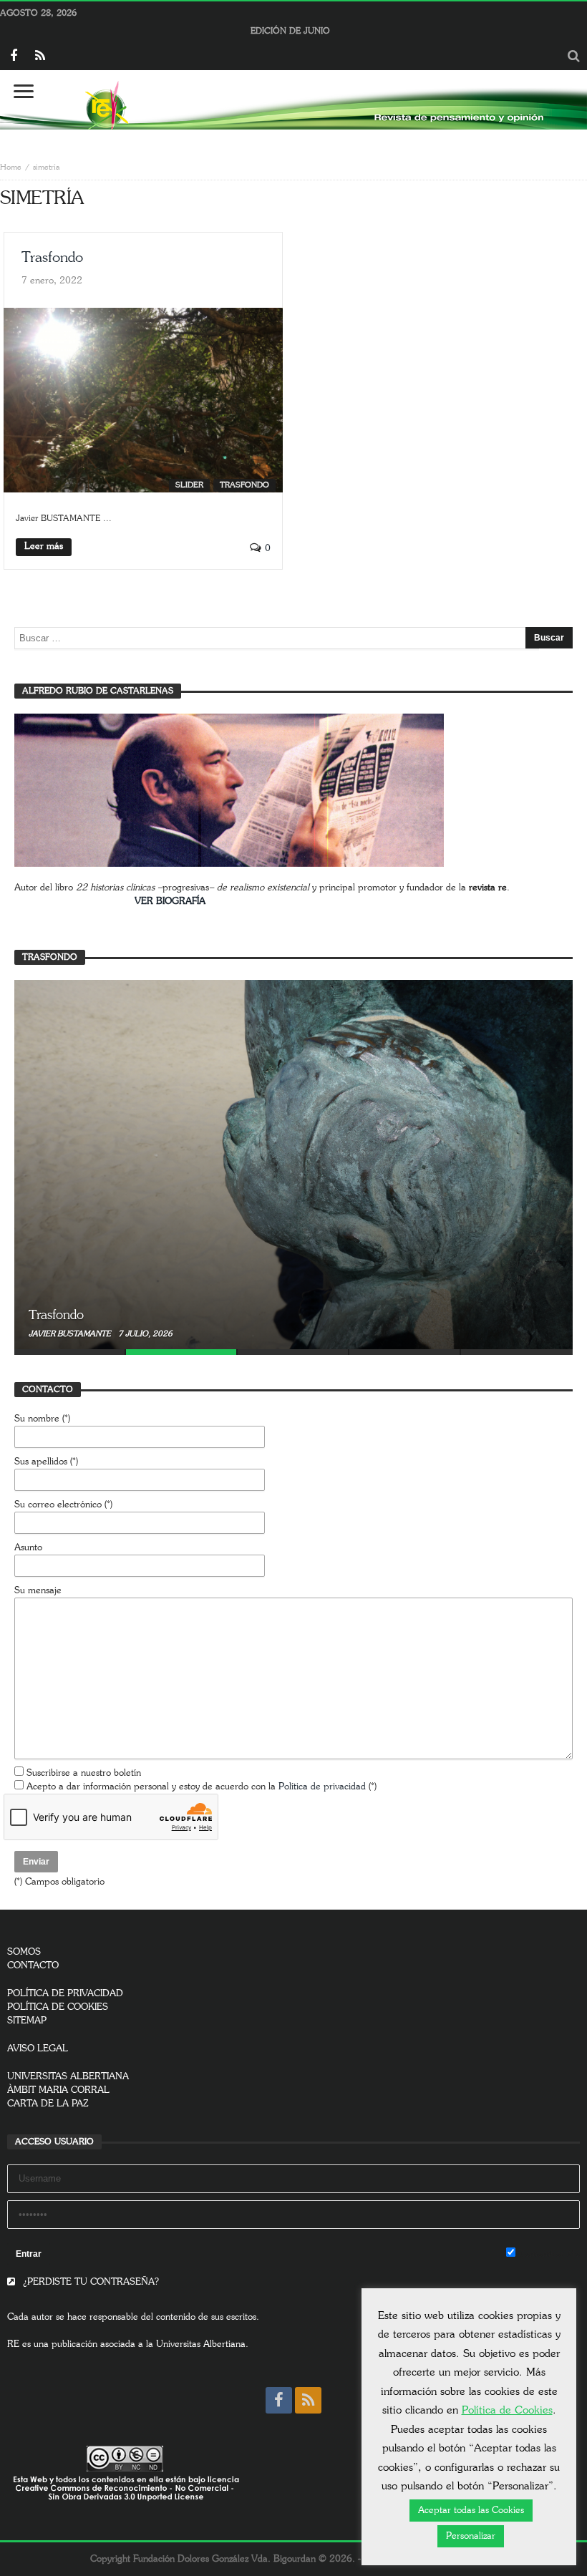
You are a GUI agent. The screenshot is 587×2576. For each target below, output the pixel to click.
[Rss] (40, 57)
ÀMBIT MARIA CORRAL (58, 2090)
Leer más (44, 546)
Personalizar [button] (471, 2536)
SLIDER (189, 485)
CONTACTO (33, 1966)
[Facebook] (13, 57)
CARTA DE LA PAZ (48, 2104)
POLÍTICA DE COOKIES (58, 2007)
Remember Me (548, 2254)
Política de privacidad (322, 1787)
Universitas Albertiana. (202, 2344)
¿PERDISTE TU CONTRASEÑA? (89, 2282)
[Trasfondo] (293, 1165)
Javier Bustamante (71, 1334)
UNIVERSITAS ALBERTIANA (68, 2077)
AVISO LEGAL (38, 2049)
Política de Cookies (507, 2410)
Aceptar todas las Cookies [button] (471, 2511)
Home (11, 167)
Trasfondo (52, 258)
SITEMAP (27, 2021)
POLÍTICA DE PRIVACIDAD (65, 1994)
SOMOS (24, 1952)
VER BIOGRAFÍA (170, 901)
